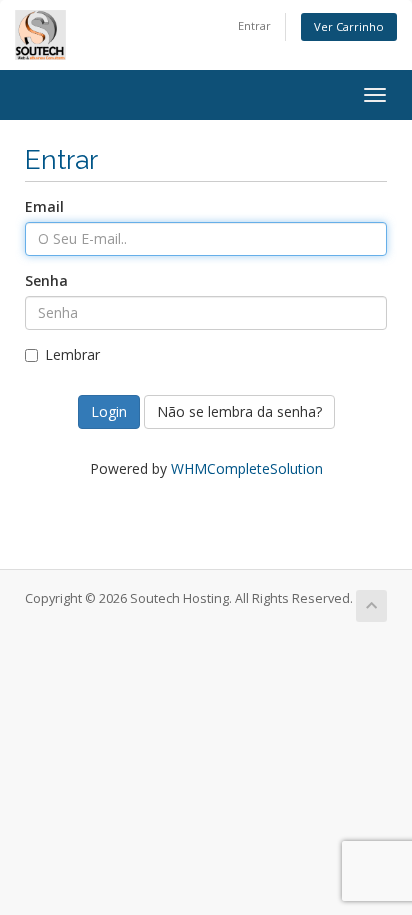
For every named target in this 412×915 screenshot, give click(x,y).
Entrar (254, 25)
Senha (46, 280)
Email (44, 206)
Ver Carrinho (349, 26)
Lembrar (72, 354)
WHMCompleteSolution (247, 468)
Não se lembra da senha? (239, 411)
